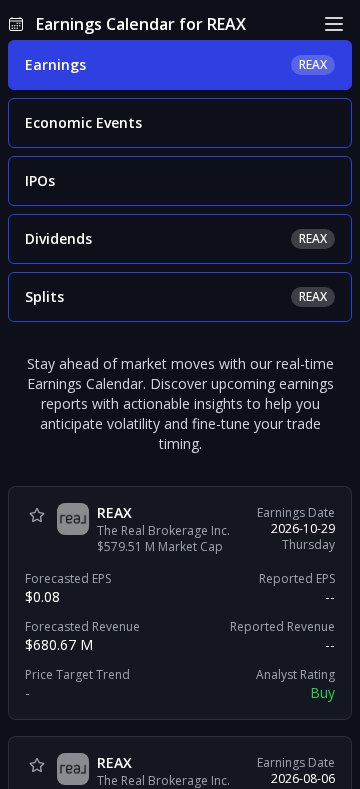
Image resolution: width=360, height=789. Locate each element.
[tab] (180, 65)
